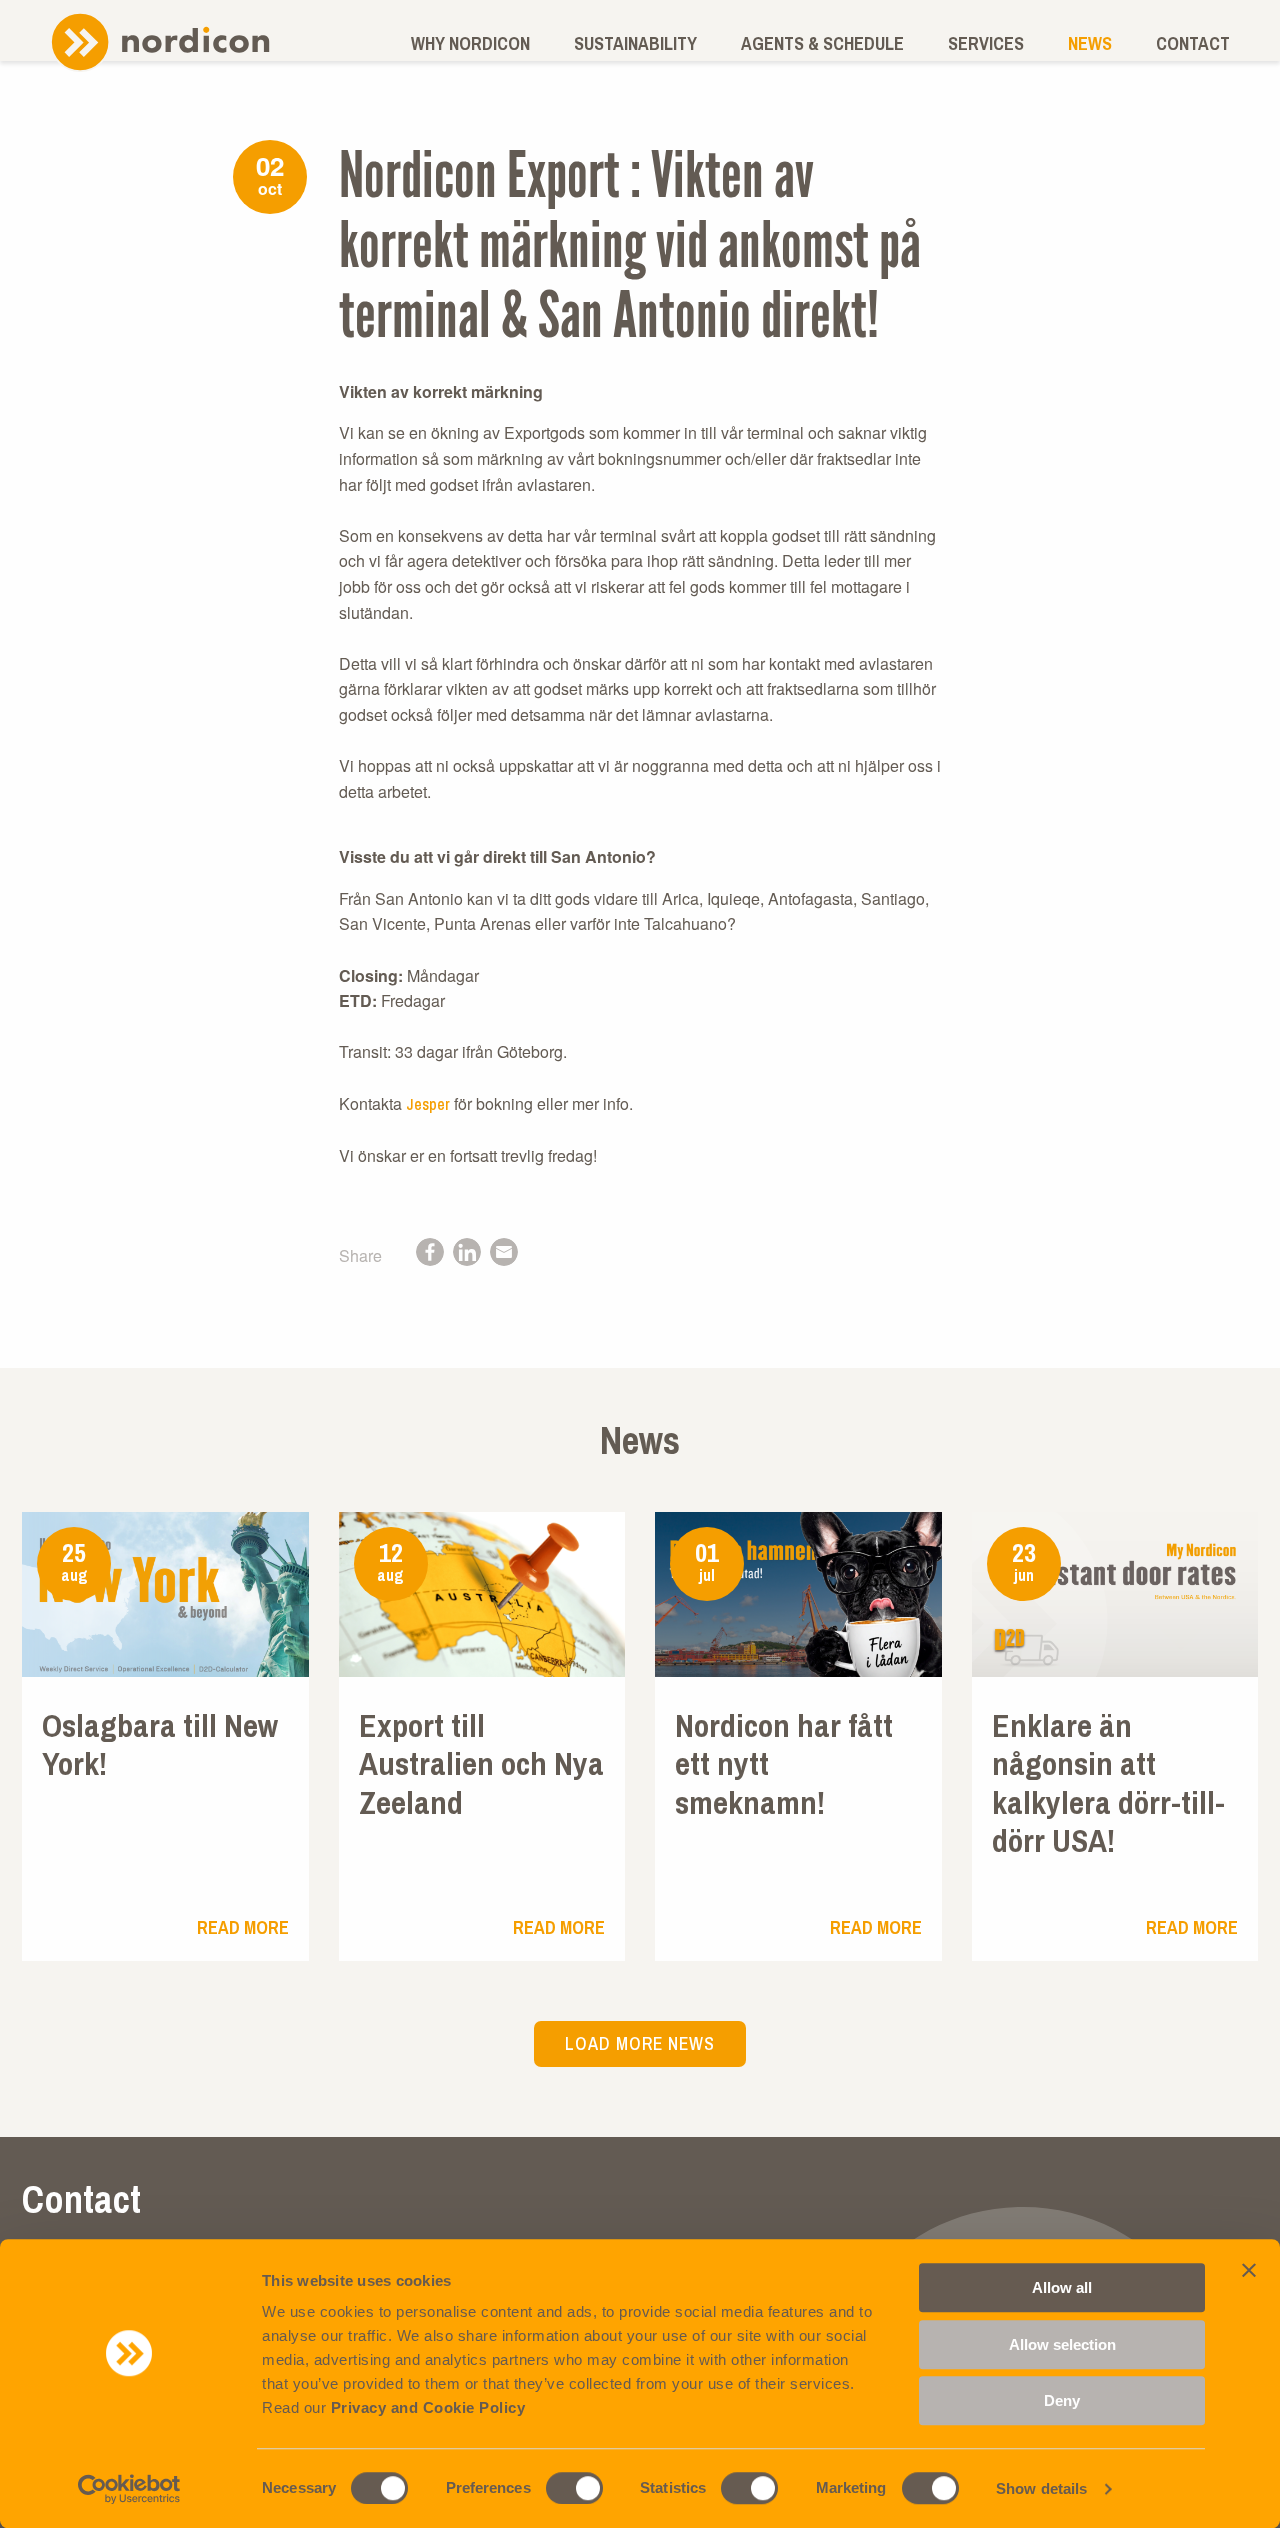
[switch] (574, 2488)
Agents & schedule (822, 43)
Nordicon (160, 41)
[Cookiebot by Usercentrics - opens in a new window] (129, 2489)
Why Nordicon (470, 43)
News (1090, 43)
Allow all (1062, 2287)
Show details (1041, 2488)
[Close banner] (1249, 2270)
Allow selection (1062, 2344)
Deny (1062, 2400)
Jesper (428, 1104)
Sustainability (635, 43)
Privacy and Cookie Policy (428, 2407)
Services (986, 43)
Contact (1193, 43)
